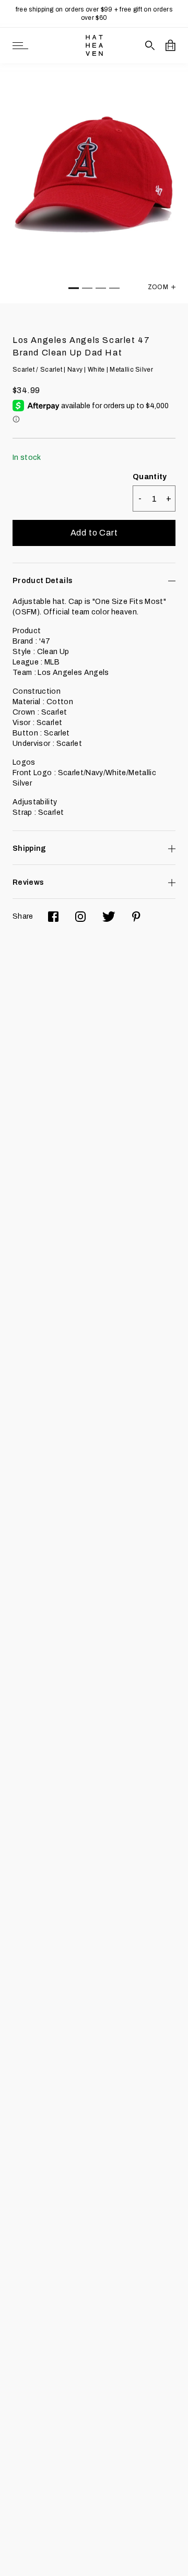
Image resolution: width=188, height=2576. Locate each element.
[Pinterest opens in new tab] (136, 917)
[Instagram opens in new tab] (80, 917)
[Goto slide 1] (74, 288)
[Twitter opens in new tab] (109, 917)
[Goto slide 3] (101, 288)
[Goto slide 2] (87, 288)
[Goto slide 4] (114, 288)
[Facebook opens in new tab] (53, 917)
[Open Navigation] (20, 46)
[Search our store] (150, 45)
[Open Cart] (171, 45)
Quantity (150, 477)
